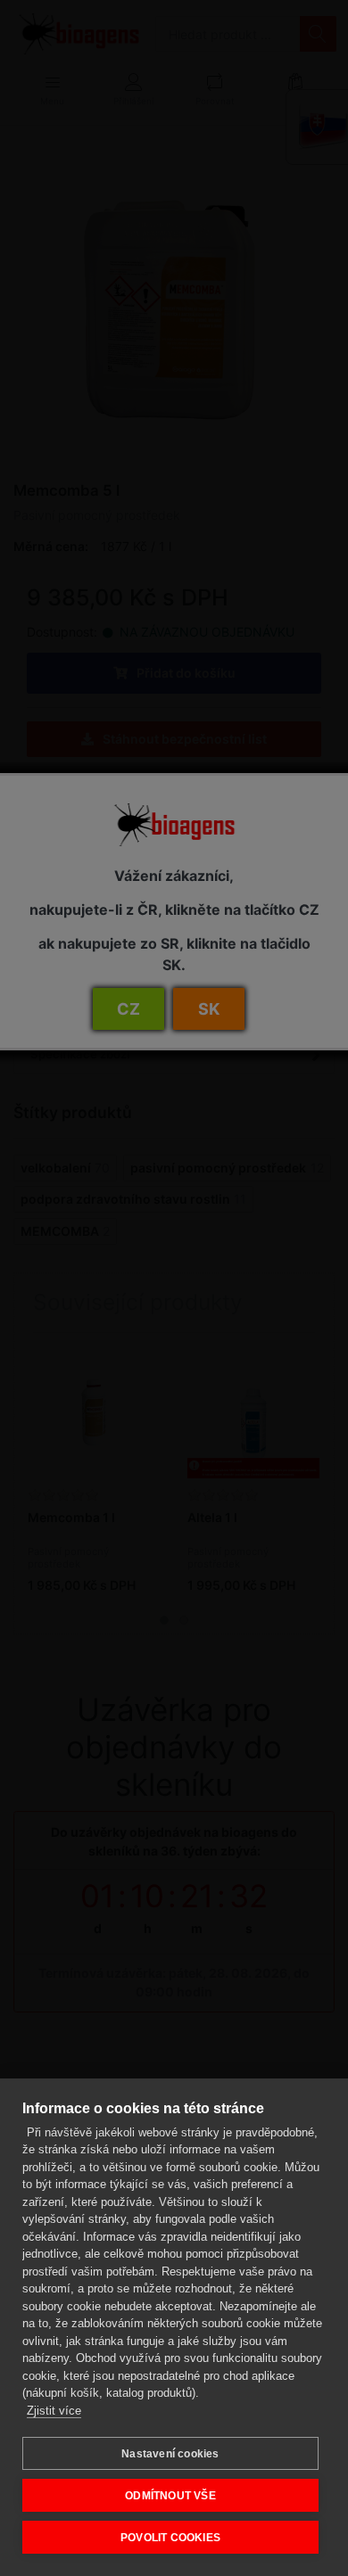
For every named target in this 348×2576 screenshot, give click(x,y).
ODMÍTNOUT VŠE (170, 2496)
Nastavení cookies (170, 2454)
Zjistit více (54, 2411)
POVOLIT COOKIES (170, 2538)
